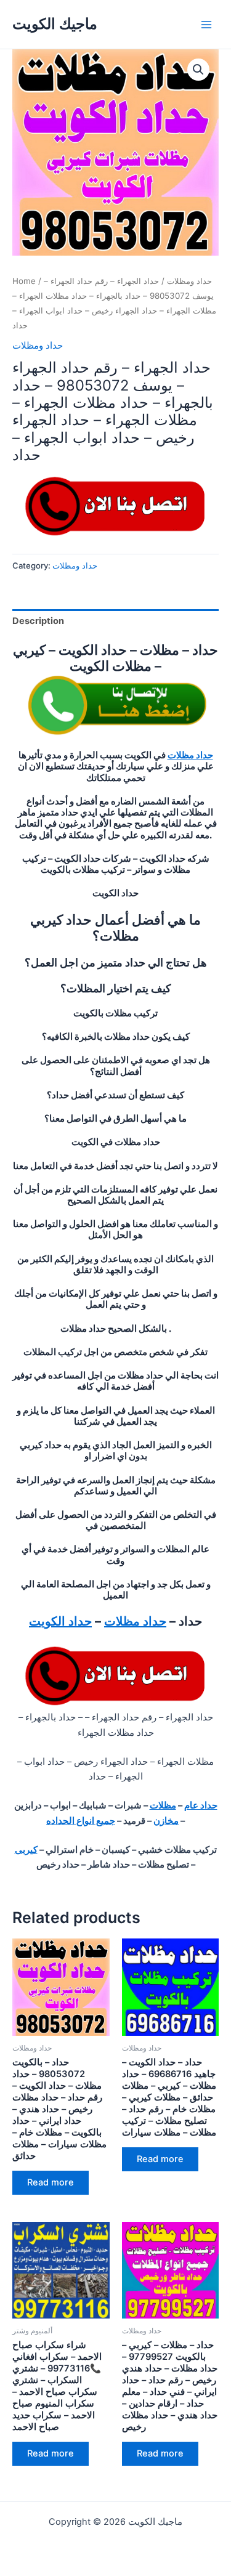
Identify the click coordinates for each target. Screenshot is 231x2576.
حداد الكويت (60, 1621)
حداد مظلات (190, 755)
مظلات (163, 1805)
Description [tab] (38, 621)
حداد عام (201, 1805)
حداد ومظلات (189, 281)
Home (24, 281)
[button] (198, 70)
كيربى (26, 1850)
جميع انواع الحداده (81, 1821)
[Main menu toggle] (206, 24)
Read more (51, 2182)
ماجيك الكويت (55, 24)
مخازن (166, 1821)
